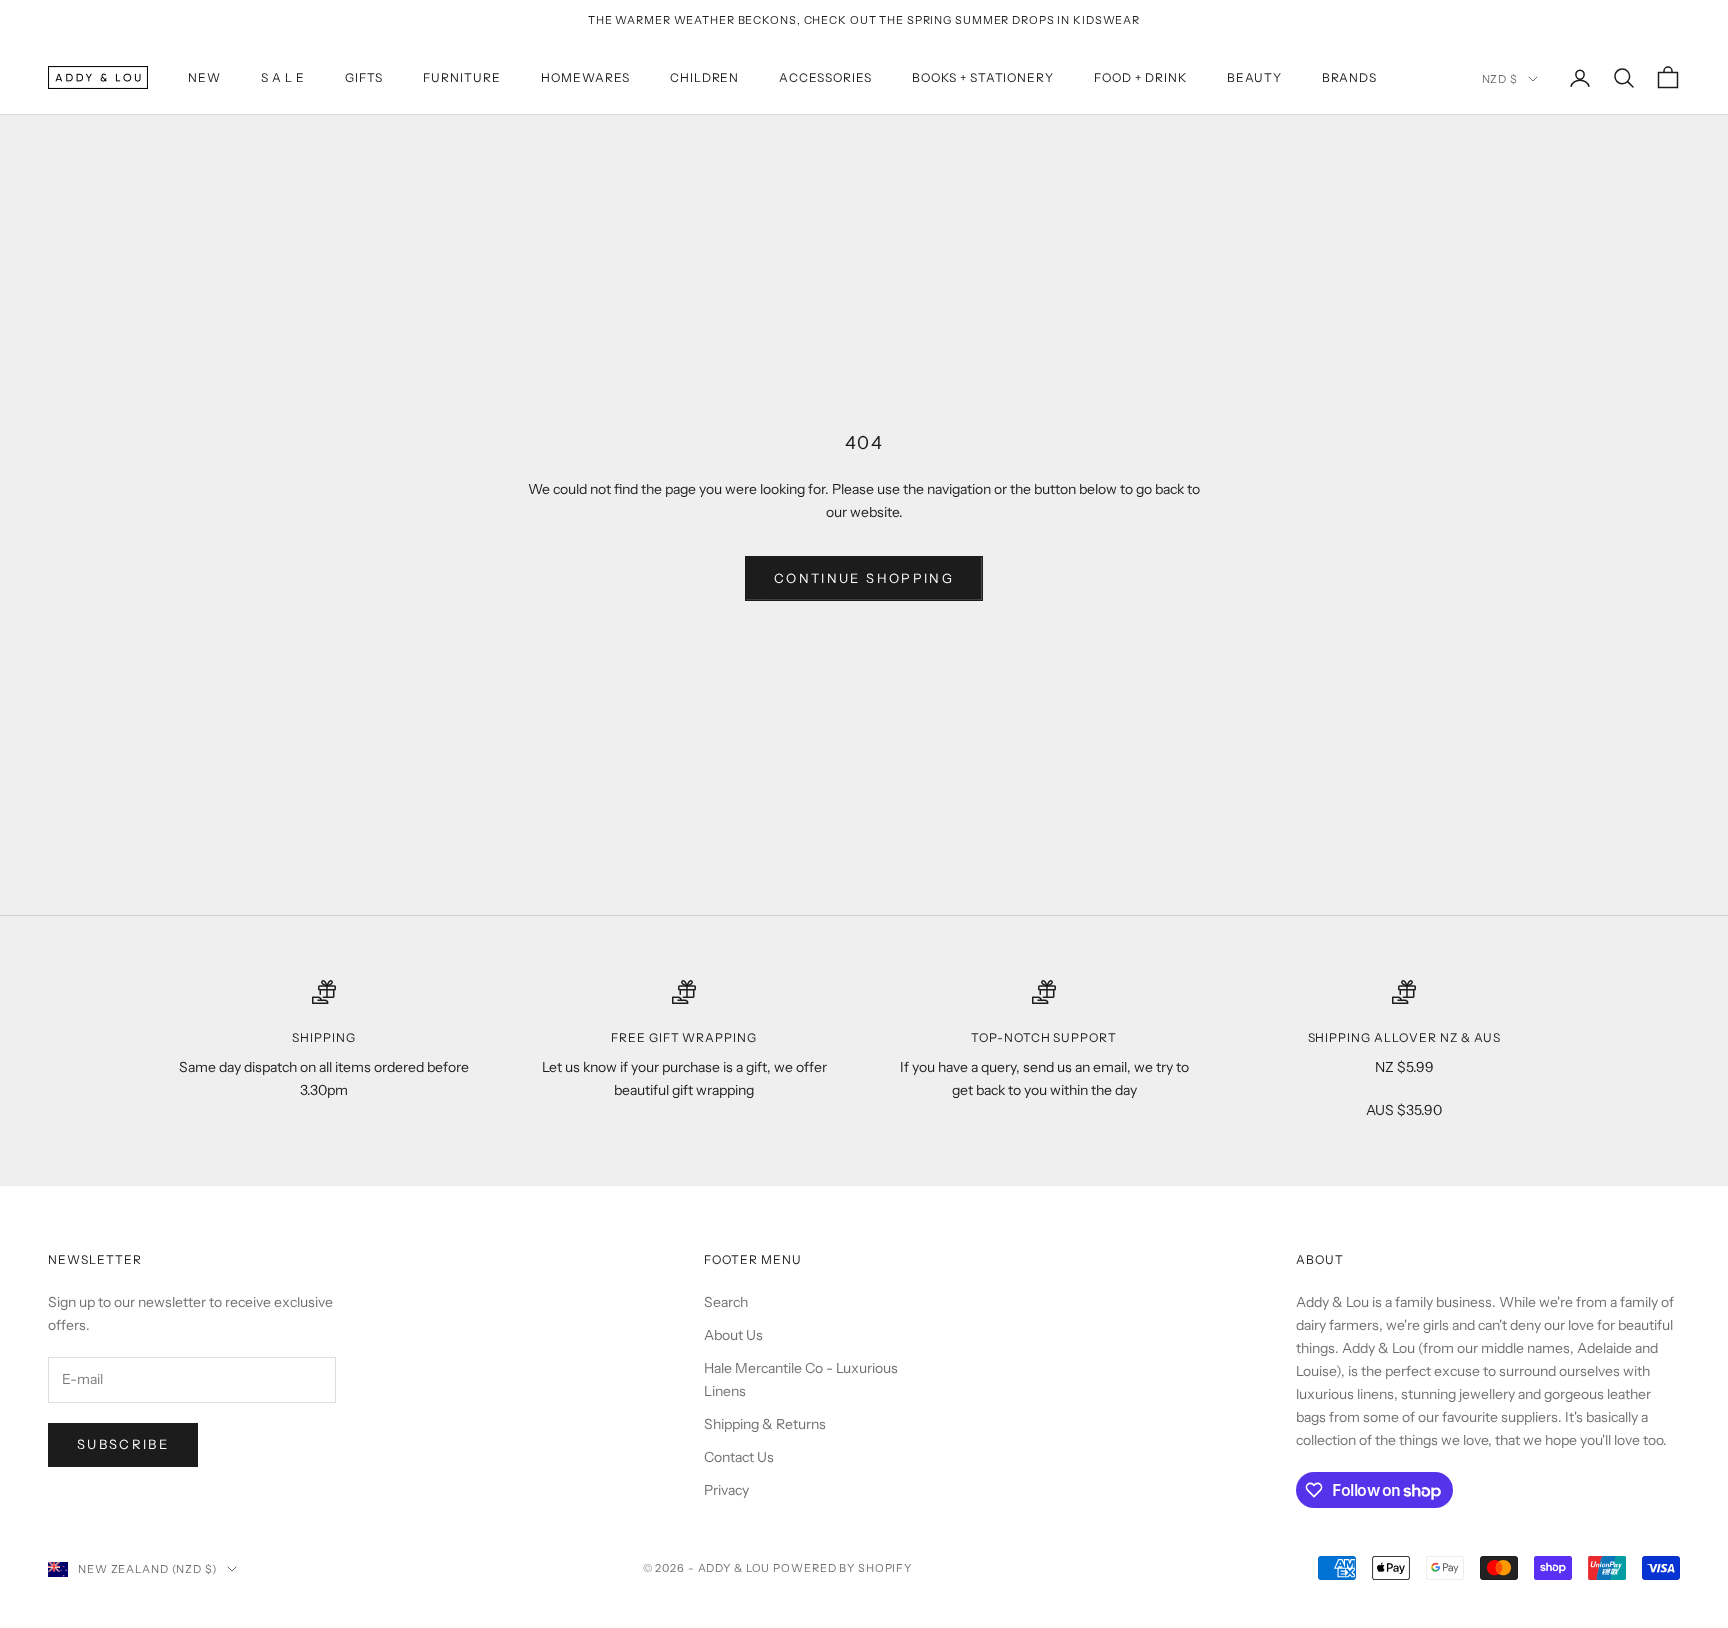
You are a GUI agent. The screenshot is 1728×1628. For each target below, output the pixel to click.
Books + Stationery (983, 77)
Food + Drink (1140, 77)
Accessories (825, 77)
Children (705, 77)
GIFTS (364, 77)
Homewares (585, 77)
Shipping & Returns (765, 1424)
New (204, 77)
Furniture (462, 77)
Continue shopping (864, 578)
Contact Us (739, 1457)
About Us (733, 1335)
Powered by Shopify (842, 1568)
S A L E (283, 77)
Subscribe (123, 1444)
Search (726, 1302)
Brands (1350, 77)
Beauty (1254, 77)
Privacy (726, 1490)
